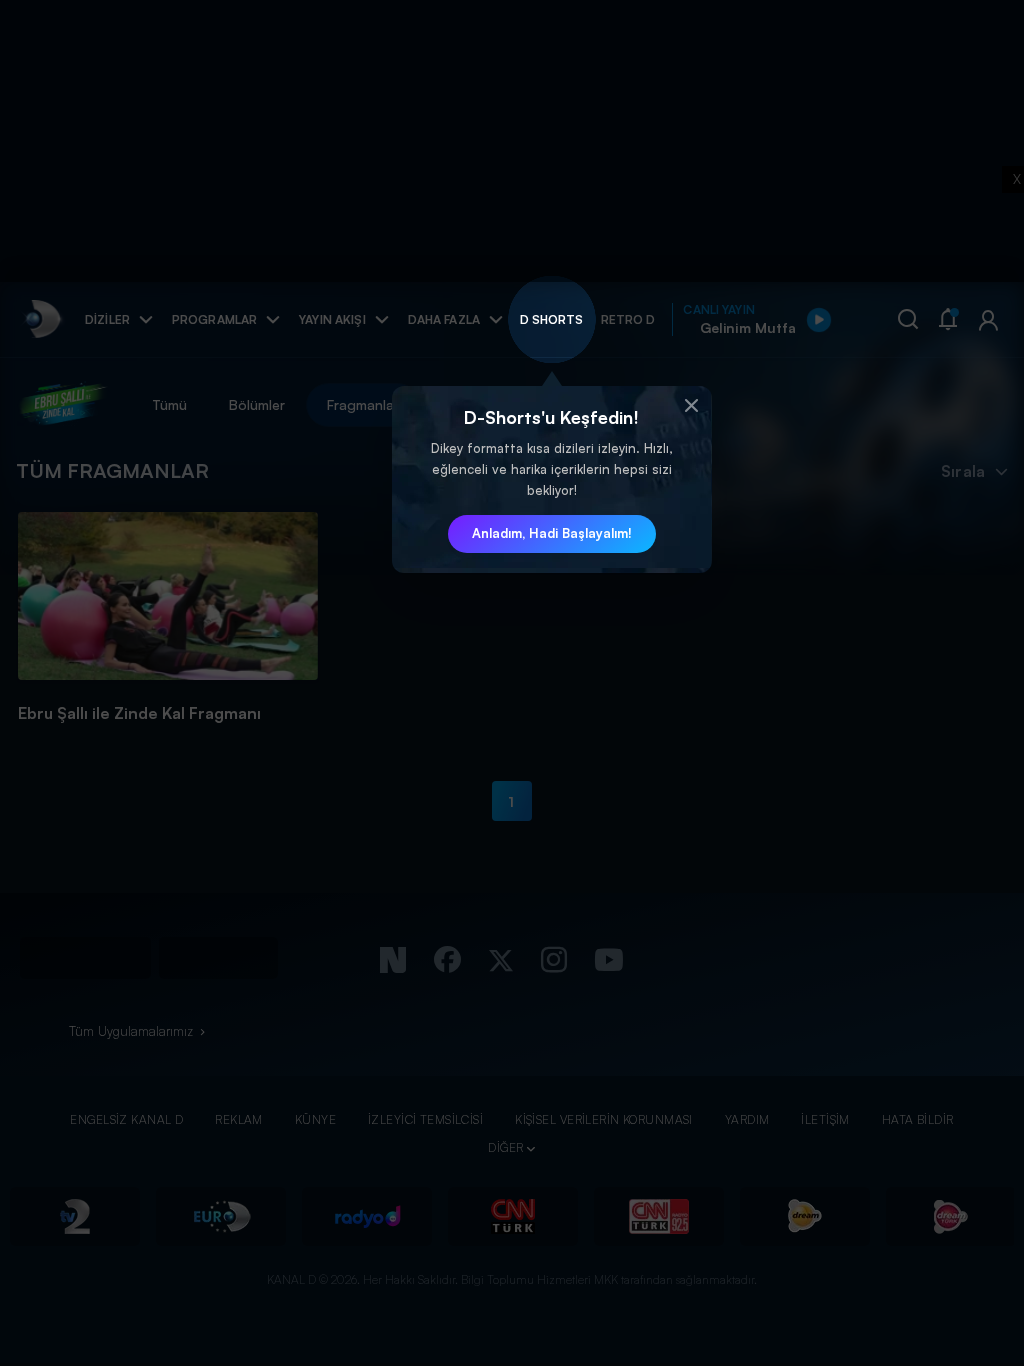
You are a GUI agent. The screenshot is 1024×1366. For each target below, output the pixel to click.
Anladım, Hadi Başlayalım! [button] (552, 533)
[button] (692, 406)
